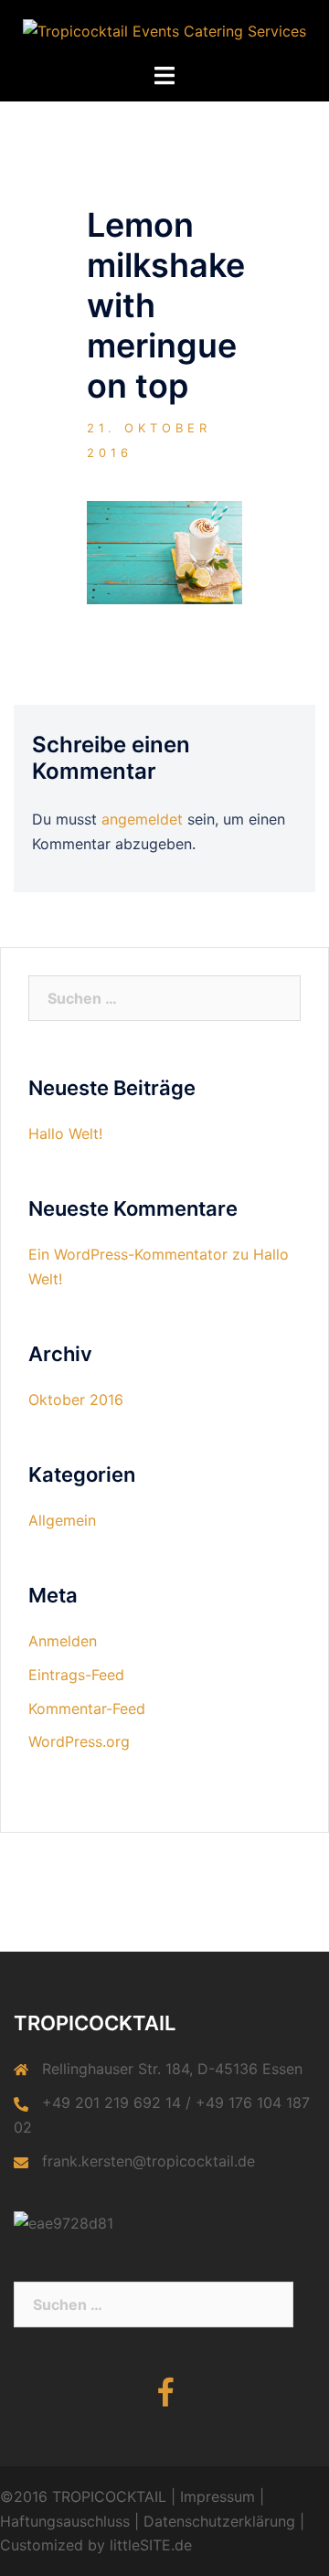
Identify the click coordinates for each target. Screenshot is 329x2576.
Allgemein (62, 1520)
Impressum (218, 2496)
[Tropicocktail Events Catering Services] (164, 30)
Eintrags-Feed (76, 1675)
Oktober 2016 (76, 1400)
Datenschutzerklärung (219, 2521)
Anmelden (63, 1641)
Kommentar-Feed (87, 1708)
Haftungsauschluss (65, 2521)
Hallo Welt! (65, 1134)
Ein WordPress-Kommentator (128, 1254)
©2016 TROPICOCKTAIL (83, 2496)
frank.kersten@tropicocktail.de (149, 2161)
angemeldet (142, 819)
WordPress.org (79, 1741)
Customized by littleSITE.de (96, 2545)
